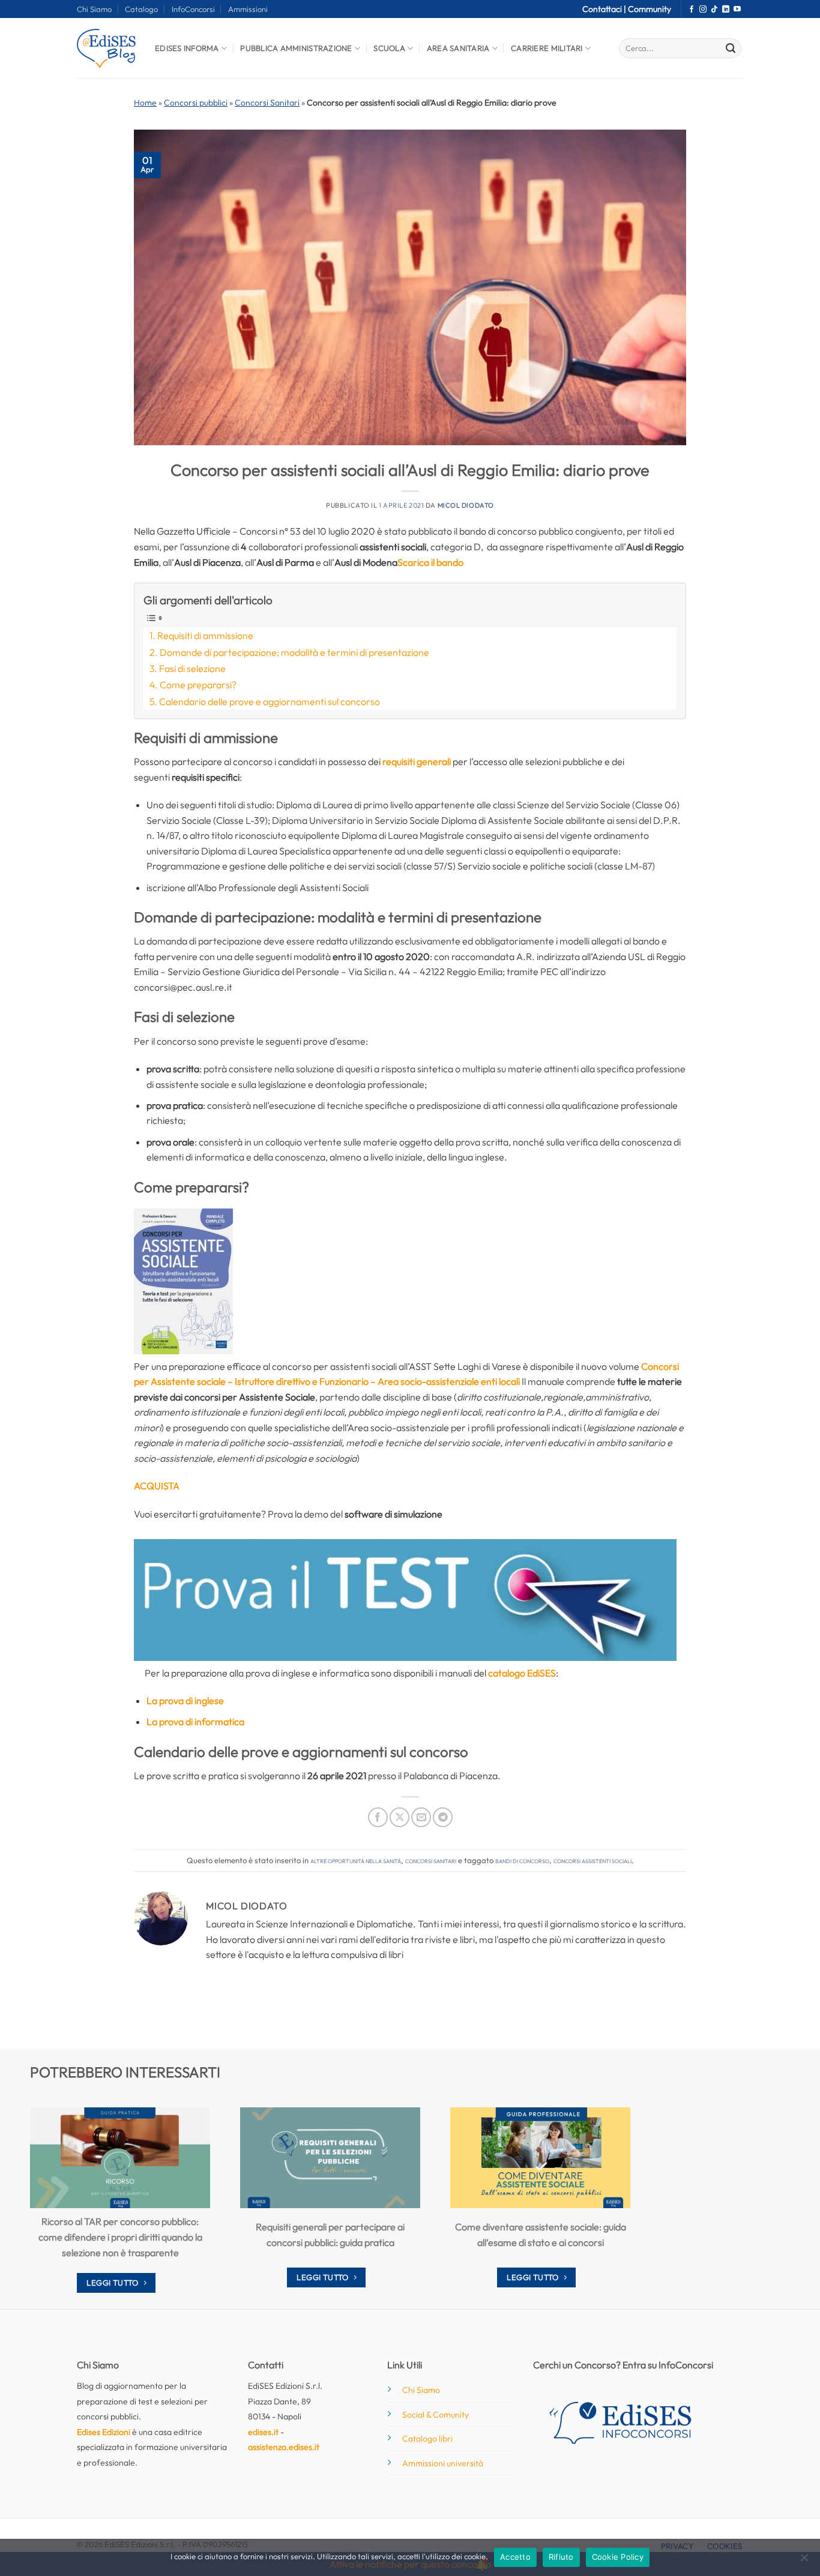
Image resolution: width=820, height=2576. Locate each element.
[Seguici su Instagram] (703, 10)
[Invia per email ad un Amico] (421, 1817)
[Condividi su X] (399, 1817)
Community (650, 9)
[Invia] (731, 49)
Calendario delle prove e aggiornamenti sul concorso (270, 701)
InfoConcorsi (193, 9)
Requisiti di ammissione (205, 635)
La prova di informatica (195, 1722)
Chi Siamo (94, 9)
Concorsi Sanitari (267, 103)
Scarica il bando (430, 562)
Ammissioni (248, 9)
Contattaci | (605, 9)
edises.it (263, 2432)
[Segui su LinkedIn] (726, 10)
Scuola (389, 48)
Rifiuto (561, 2557)
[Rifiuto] (804, 2561)
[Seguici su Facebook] (692, 10)
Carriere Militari (547, 48)
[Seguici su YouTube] (737, 10)
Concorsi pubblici (196, 103)
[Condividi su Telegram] (443, 1817)
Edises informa (187, 48)
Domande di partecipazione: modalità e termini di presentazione (294, 652)
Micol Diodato (466, 505)
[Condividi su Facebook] (378, 1817)
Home (145, 103)
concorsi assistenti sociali (592, 1860)
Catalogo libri (427, 2439)
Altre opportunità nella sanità (356, 1860)
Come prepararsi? (198, 685)
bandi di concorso (522, 1860)
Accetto (515, 2557)
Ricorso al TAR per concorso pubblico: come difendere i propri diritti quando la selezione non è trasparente (120, 2237)
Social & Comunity (436, 2415)
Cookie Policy (618, 2557)
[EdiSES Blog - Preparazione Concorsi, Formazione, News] (107, 48)
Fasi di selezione (192, 668)
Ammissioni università (443, 2463)
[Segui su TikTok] (714, 10)
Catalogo (141, 9)
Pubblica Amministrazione (296, 48)
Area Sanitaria (458, 48)
